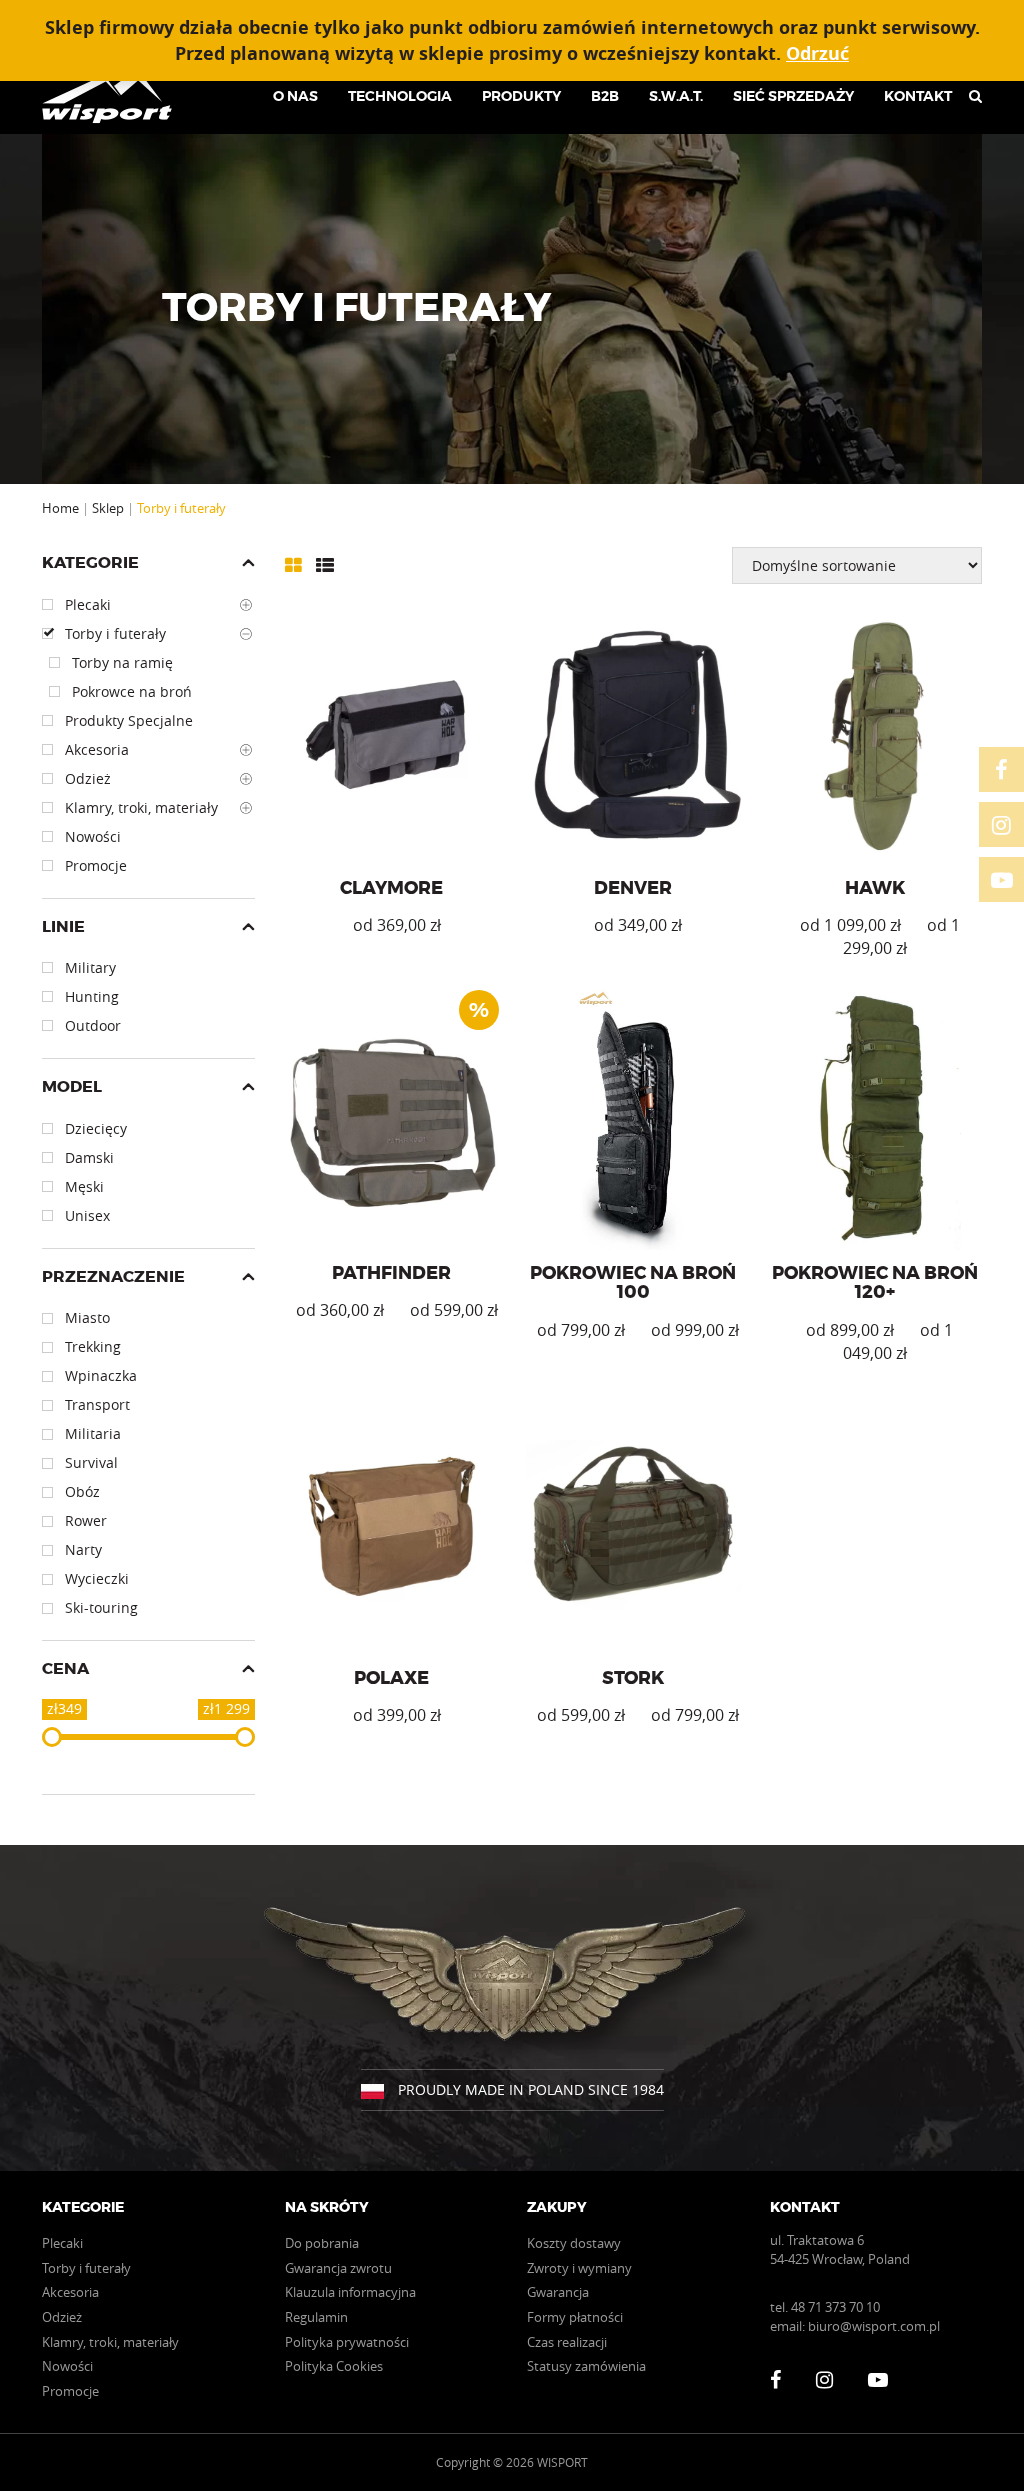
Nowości (67, 2366)
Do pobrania (322, 2243)
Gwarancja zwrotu (338, 2268)
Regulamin (316, 2317)
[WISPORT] (114, 96)
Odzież (62, 2317)
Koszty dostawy (574, 2243)
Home (60, 508)
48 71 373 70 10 (835, 2307)
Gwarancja (558, 2292)
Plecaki (62, 2243)
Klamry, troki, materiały (110, 2342)
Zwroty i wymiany (579, 2268)
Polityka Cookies (334, 2366)
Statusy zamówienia (586, 2366)
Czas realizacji (567, 2342)
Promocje (70, 2391)
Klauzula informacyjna (350, 2292)
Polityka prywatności (347, 2342)
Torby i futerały (86, 2268)
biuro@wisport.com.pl (874, 2326)
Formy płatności (575, 2317)
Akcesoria (70, 2292)
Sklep (108, 508)
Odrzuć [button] (817, 53)
